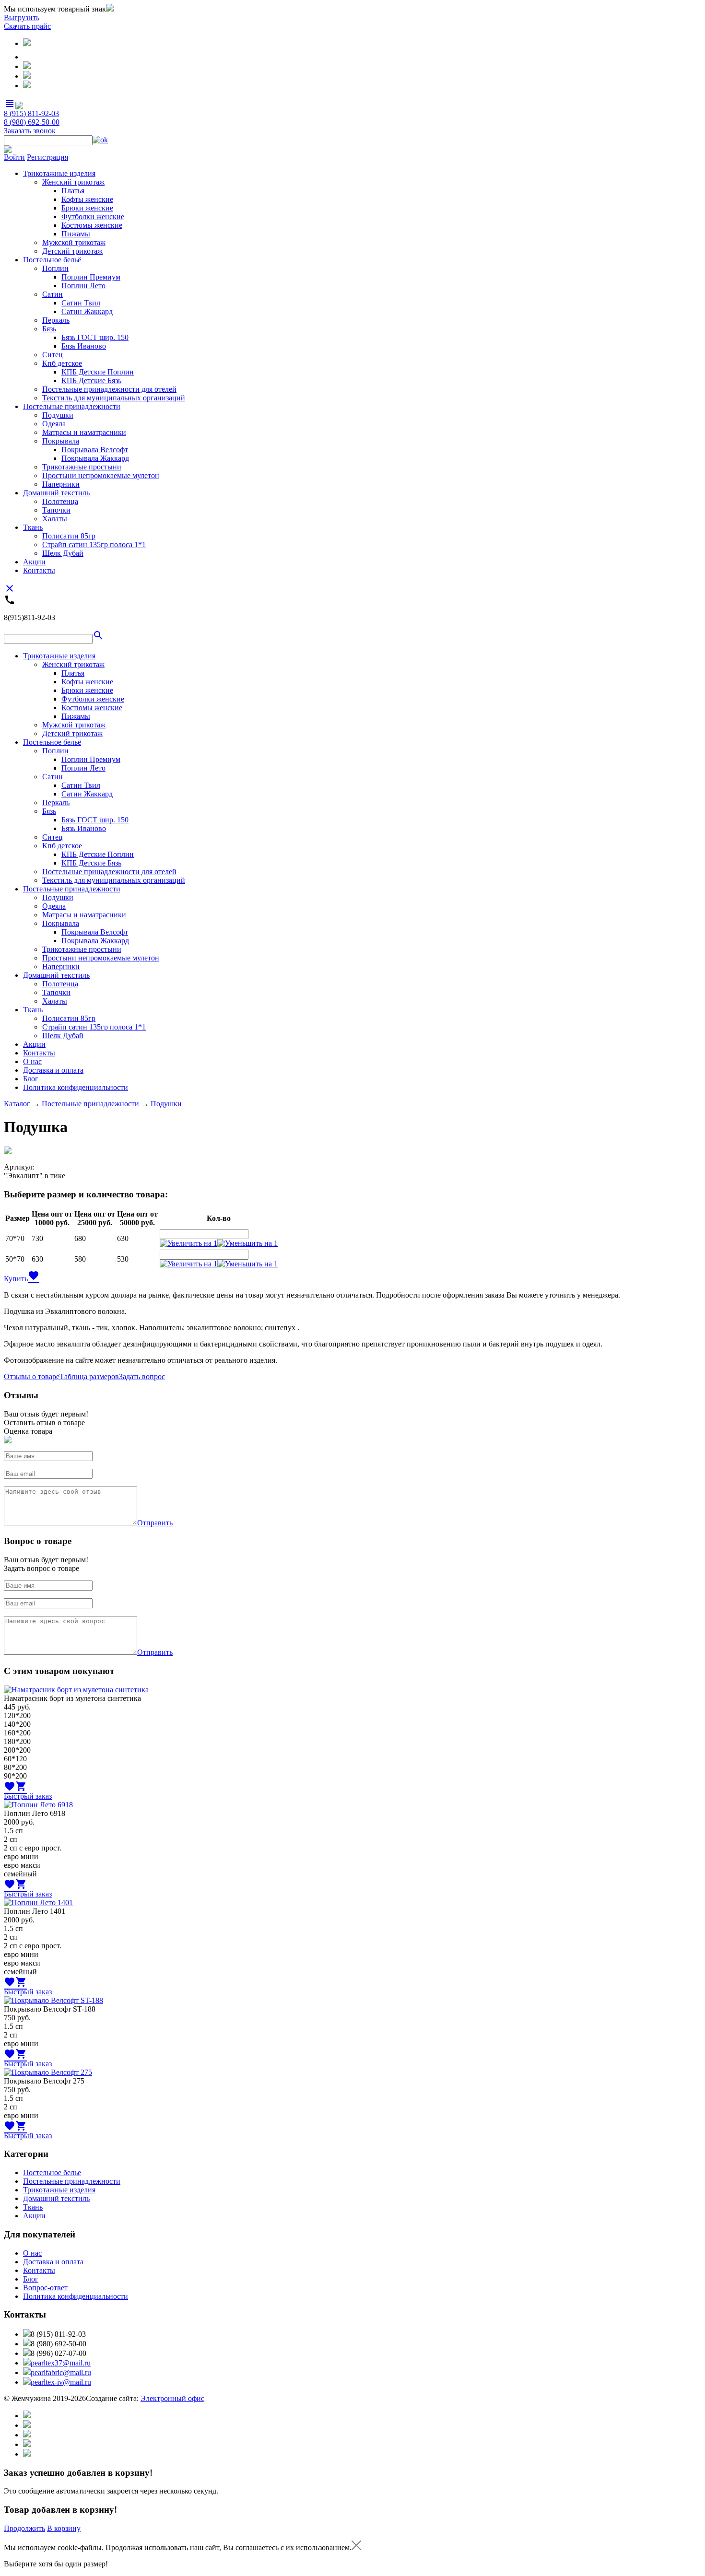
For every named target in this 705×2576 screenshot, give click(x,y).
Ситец (53, 355)
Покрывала (61, 441)
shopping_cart (21, 1786)
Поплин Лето (83, 286)
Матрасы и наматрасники (84, 432)
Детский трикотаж (72, 251)
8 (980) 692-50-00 (32, 122)
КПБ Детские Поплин (98, 372)
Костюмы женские (92, 225)
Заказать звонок (30, 131)
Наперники (61, 484)
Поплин (55, 268)
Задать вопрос (142, 1376)
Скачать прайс (27, 26)
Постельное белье (52, 2172)
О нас (32, 1061)
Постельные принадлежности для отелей (109, 389)
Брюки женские (87, 208)
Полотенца (60, 501)
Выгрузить (22, 18)
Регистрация (47, 157)
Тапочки (56, 510)
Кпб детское (62, 363)
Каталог (17, 1104)
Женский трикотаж (73, 182)
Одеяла (54, 424)
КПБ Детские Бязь (91, 381)
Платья (73, 191)
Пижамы (76, 234)
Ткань (33, 527)
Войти (14, 157)
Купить (16, 1279)
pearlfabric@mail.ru (61, 2372)
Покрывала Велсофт (95, 450)
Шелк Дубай (63, 553)
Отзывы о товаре (32, 1376)
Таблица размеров (89, 1376)
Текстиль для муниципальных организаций (114, 398)
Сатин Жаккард (87, 311)
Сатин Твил (81, 303)
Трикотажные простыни (82, 467)
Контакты (39, 570)
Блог (31, 1079)
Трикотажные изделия (59, 173)
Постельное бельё (52, 260)
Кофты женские (87, 199)
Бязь (49, 329)
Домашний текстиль (56, 493)
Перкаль (56, 320)
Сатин (53, 294)
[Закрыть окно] (356, 2547)
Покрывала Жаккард (95, 458)
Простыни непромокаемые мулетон (101, 475)
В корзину (64, 2528)
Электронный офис (172, 2398)
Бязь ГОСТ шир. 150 (95, 337)
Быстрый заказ (28, 1796)
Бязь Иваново (84, 346)
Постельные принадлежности (72, 406)
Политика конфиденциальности (76, 1087)
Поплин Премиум (91, 277)
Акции (34, 562)
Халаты (55, 519)
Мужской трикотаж (74, 242)
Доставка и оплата (53, 1070)
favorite (34, 1276)
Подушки (58, 415)
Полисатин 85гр (69, 536)
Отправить (155, 1523)
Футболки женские (93, 217)
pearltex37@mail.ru (61, 2363)
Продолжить (24, 2528)
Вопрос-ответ (45, 2288)
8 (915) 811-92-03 (31, 113)
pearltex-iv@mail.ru (61, 2382)
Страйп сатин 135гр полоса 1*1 (94, 544)
